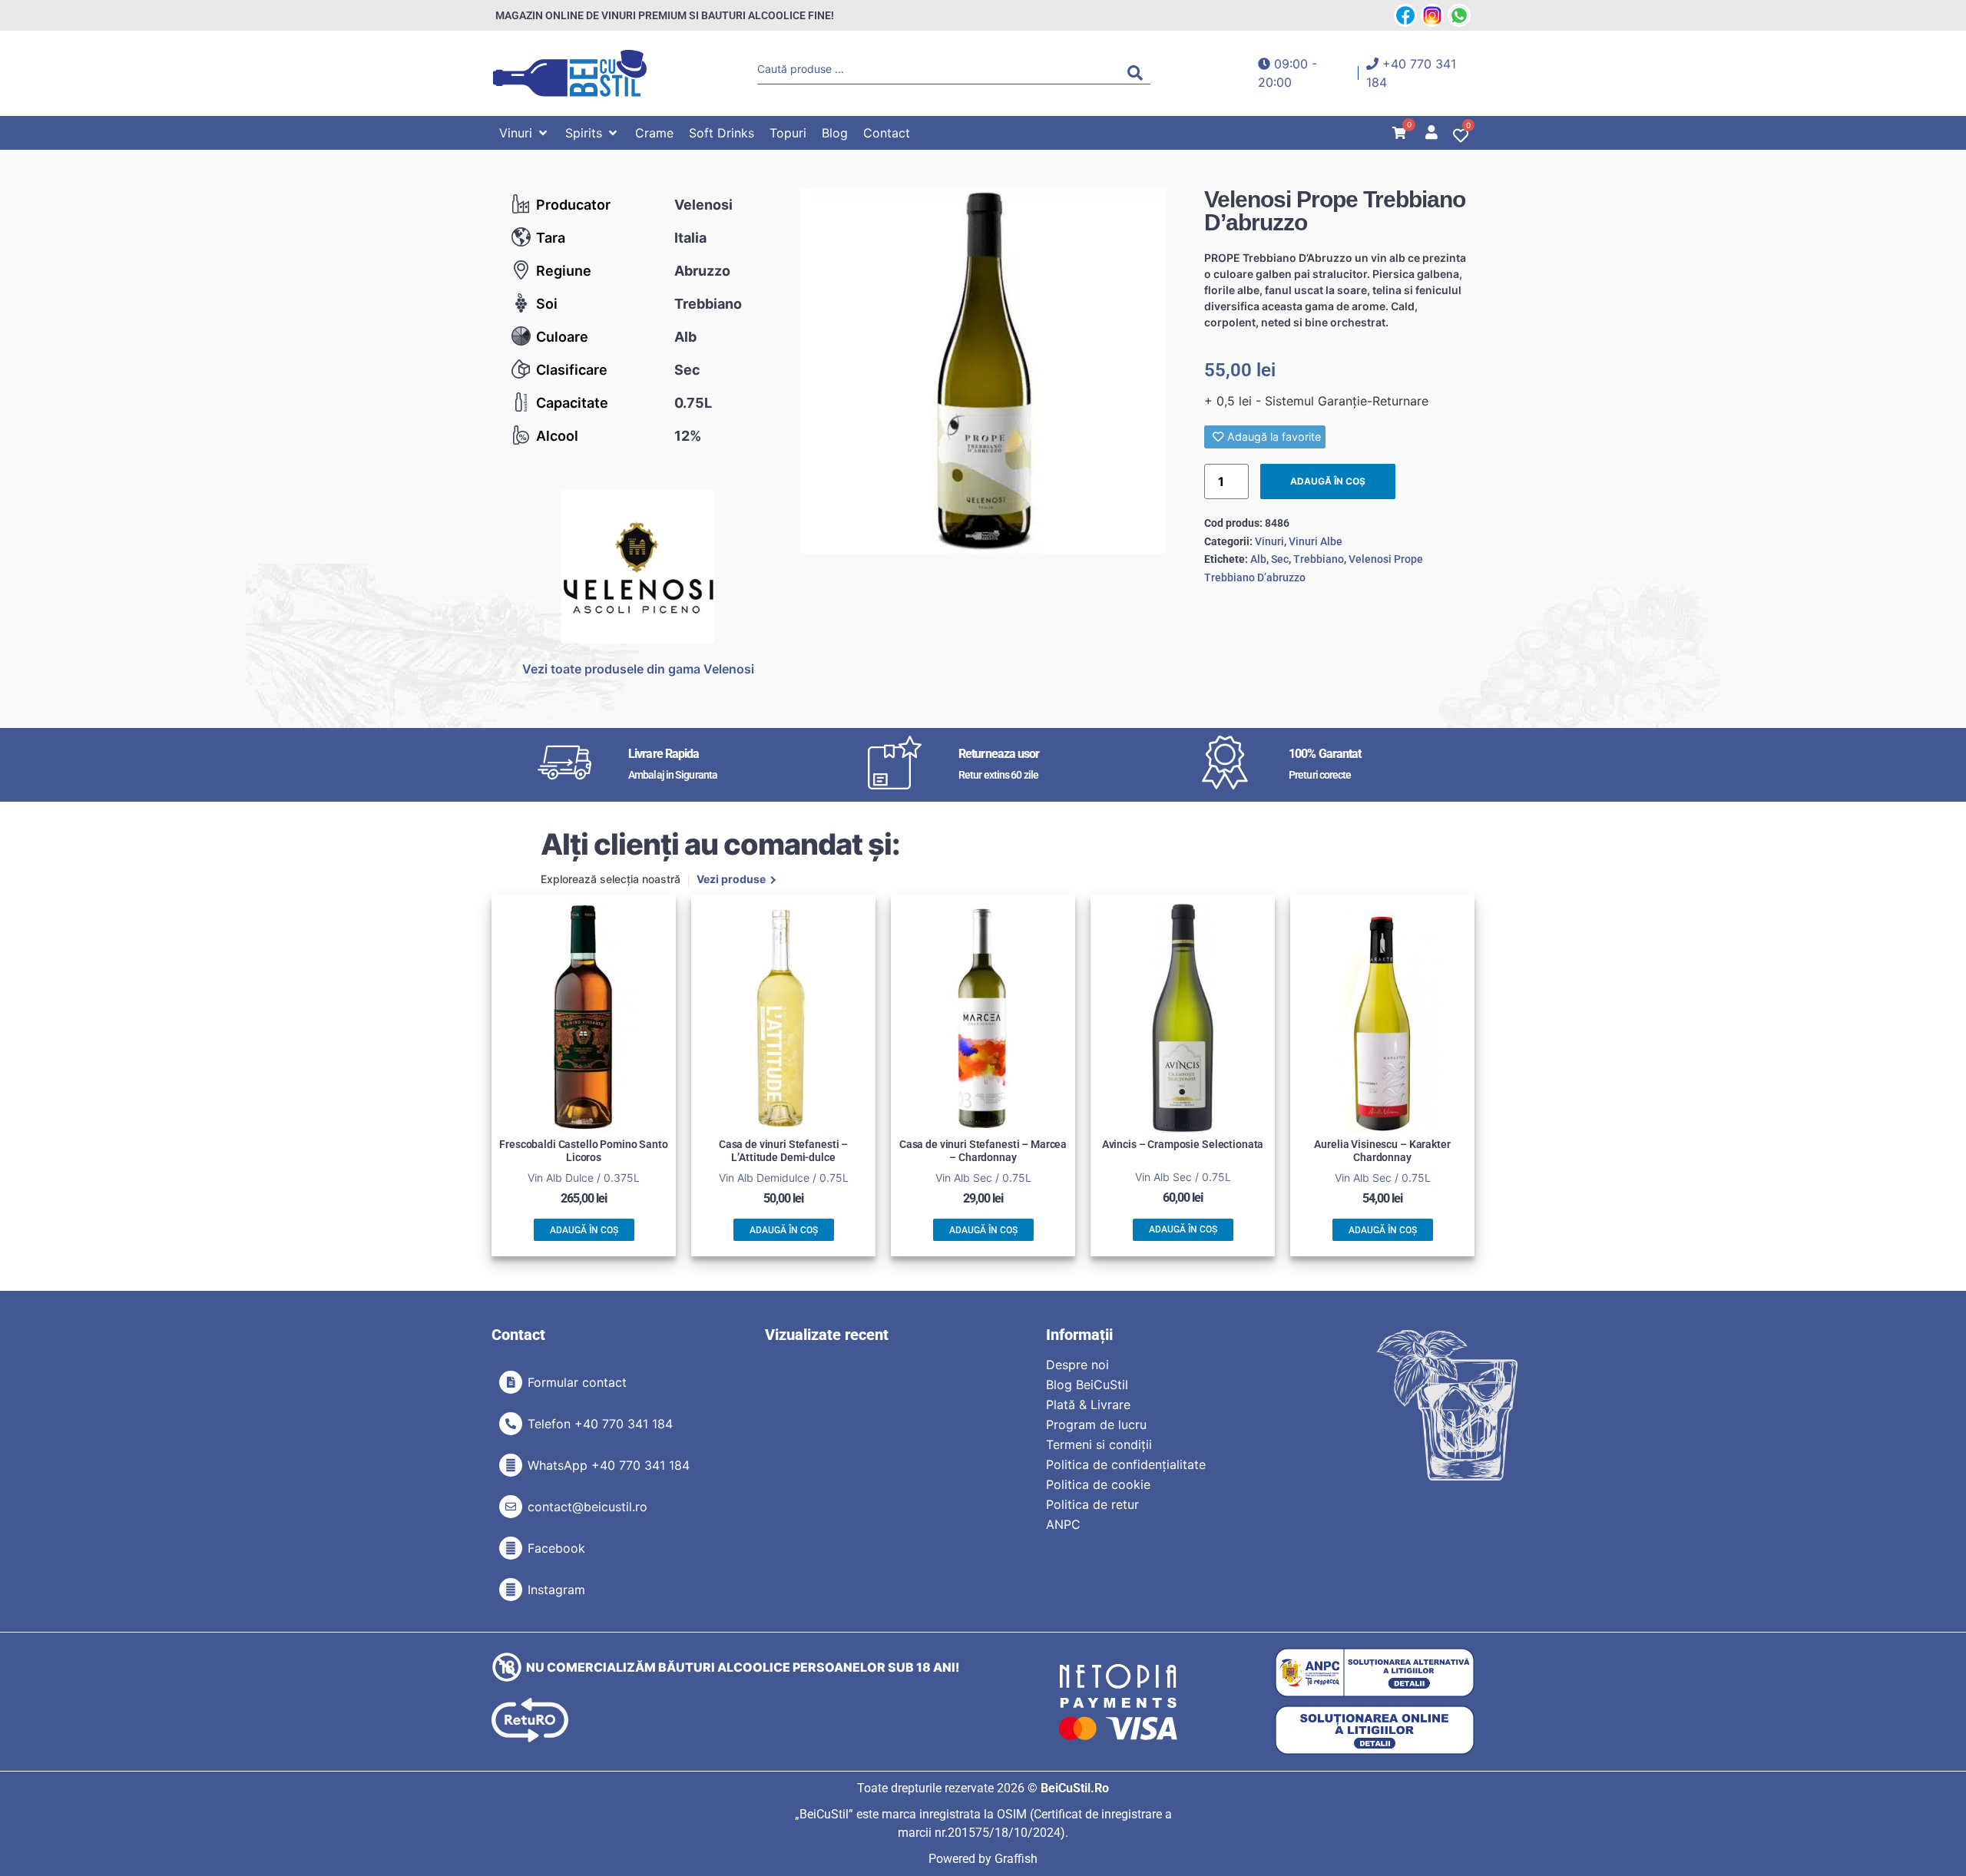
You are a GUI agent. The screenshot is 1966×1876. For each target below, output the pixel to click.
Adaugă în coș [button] (584, 1230)
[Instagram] (511, 1590)
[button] (525, 133)
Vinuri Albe (1316, 541)
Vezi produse (731, 880)
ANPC (1063, 1524)
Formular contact (577, 1382)
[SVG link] (570, 73)
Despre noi (1077, 1365)
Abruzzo (702, 271)
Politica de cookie (1098, 1484)
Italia (690, 238)
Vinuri (1269, 541)
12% (688, 436)
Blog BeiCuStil (1087, 1385)
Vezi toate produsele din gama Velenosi (638, 669)
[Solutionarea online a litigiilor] (1375, 1730)
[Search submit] (1139, 73)
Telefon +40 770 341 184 (600, 1424)
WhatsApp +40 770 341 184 (609, 1465)
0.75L (693, 403)
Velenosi (703, 205)
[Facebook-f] (511, 1548)
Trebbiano (708, 304)
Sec (687, 370)
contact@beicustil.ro (587, 1507)
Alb (685, 337)
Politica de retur (1092, 1504)
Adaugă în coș (1328, 481)
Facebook (556, 1548)
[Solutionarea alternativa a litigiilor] (1375, 1673)
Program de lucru (1096, 1424)
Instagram (556, 1590)
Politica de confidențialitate (1126, 1464)
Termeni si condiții (1099, 1444)
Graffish (1016, 1859)
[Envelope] (511, 1507)
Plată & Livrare (1088, 1405)
